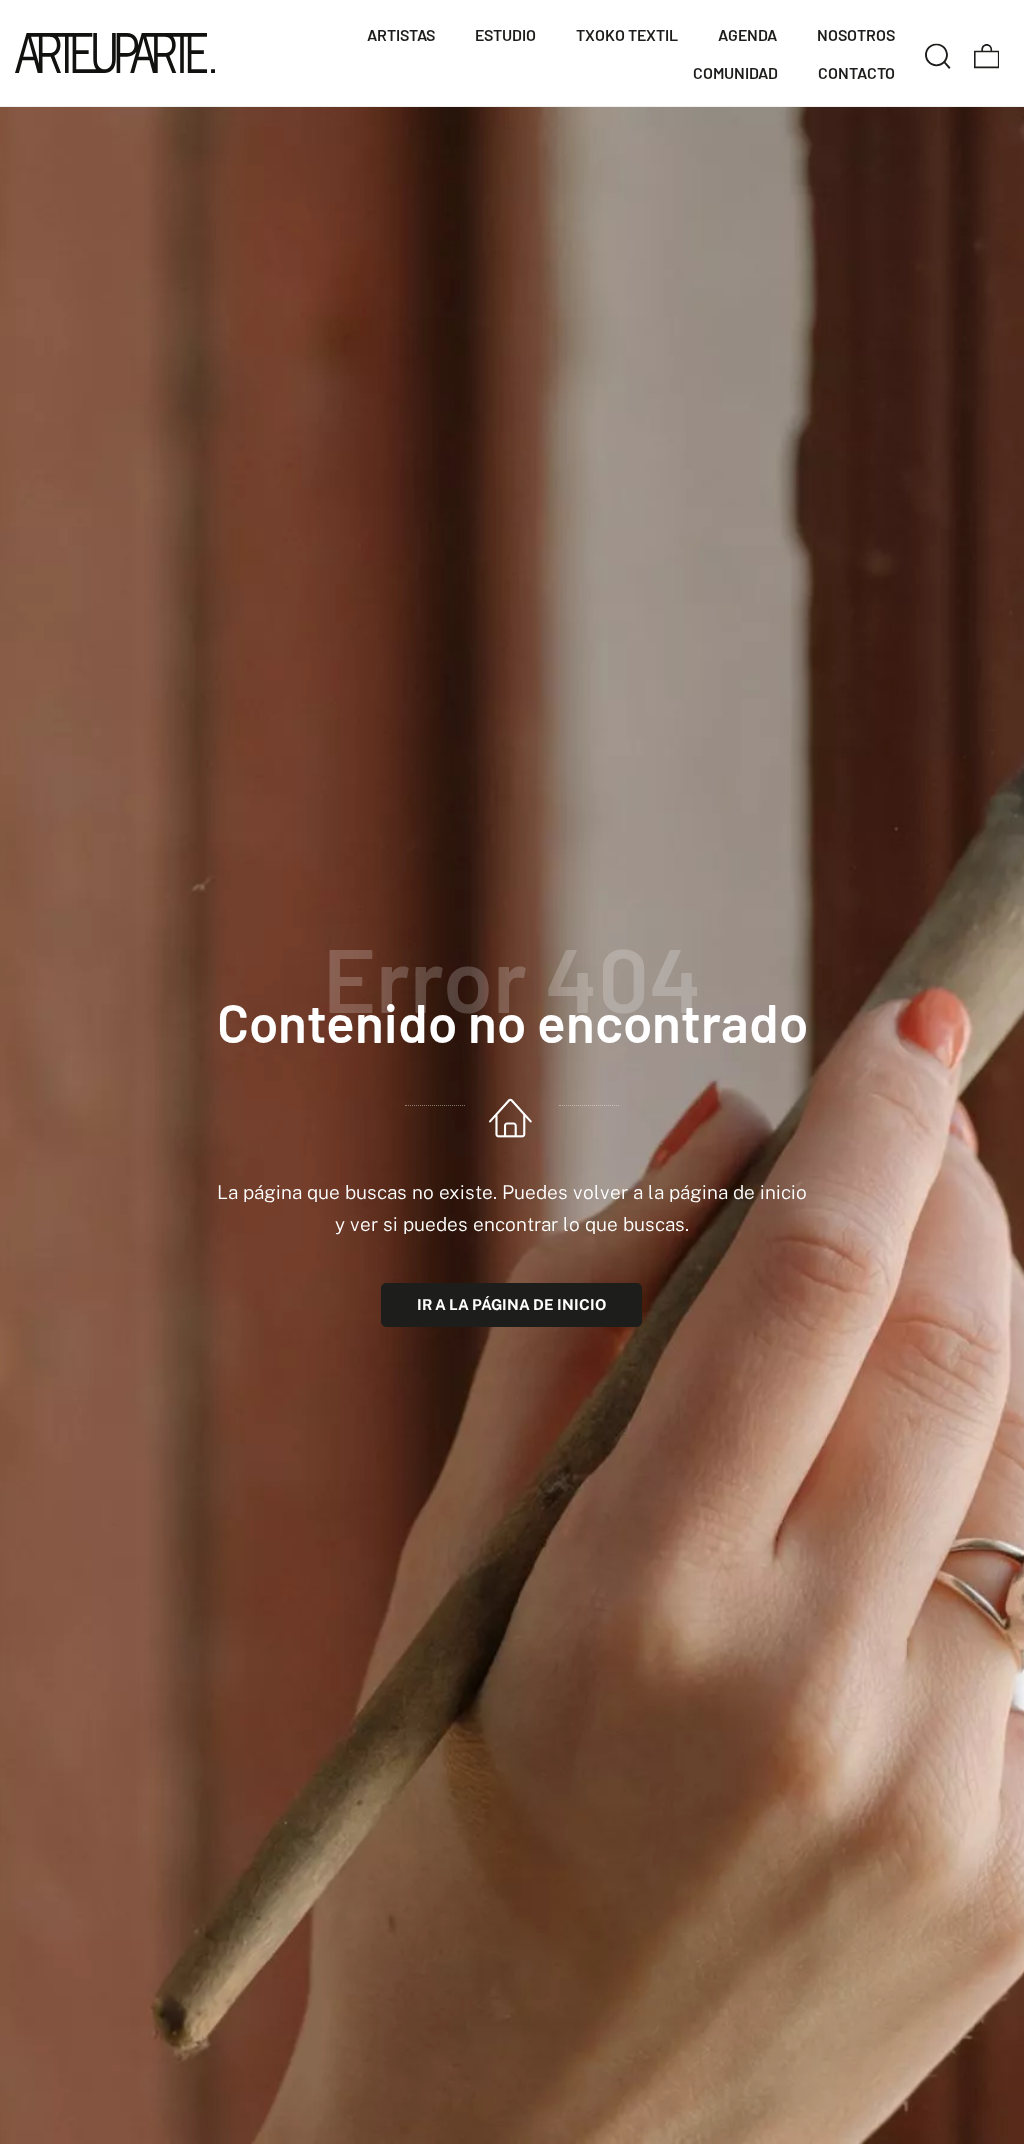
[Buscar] (938, 53)
